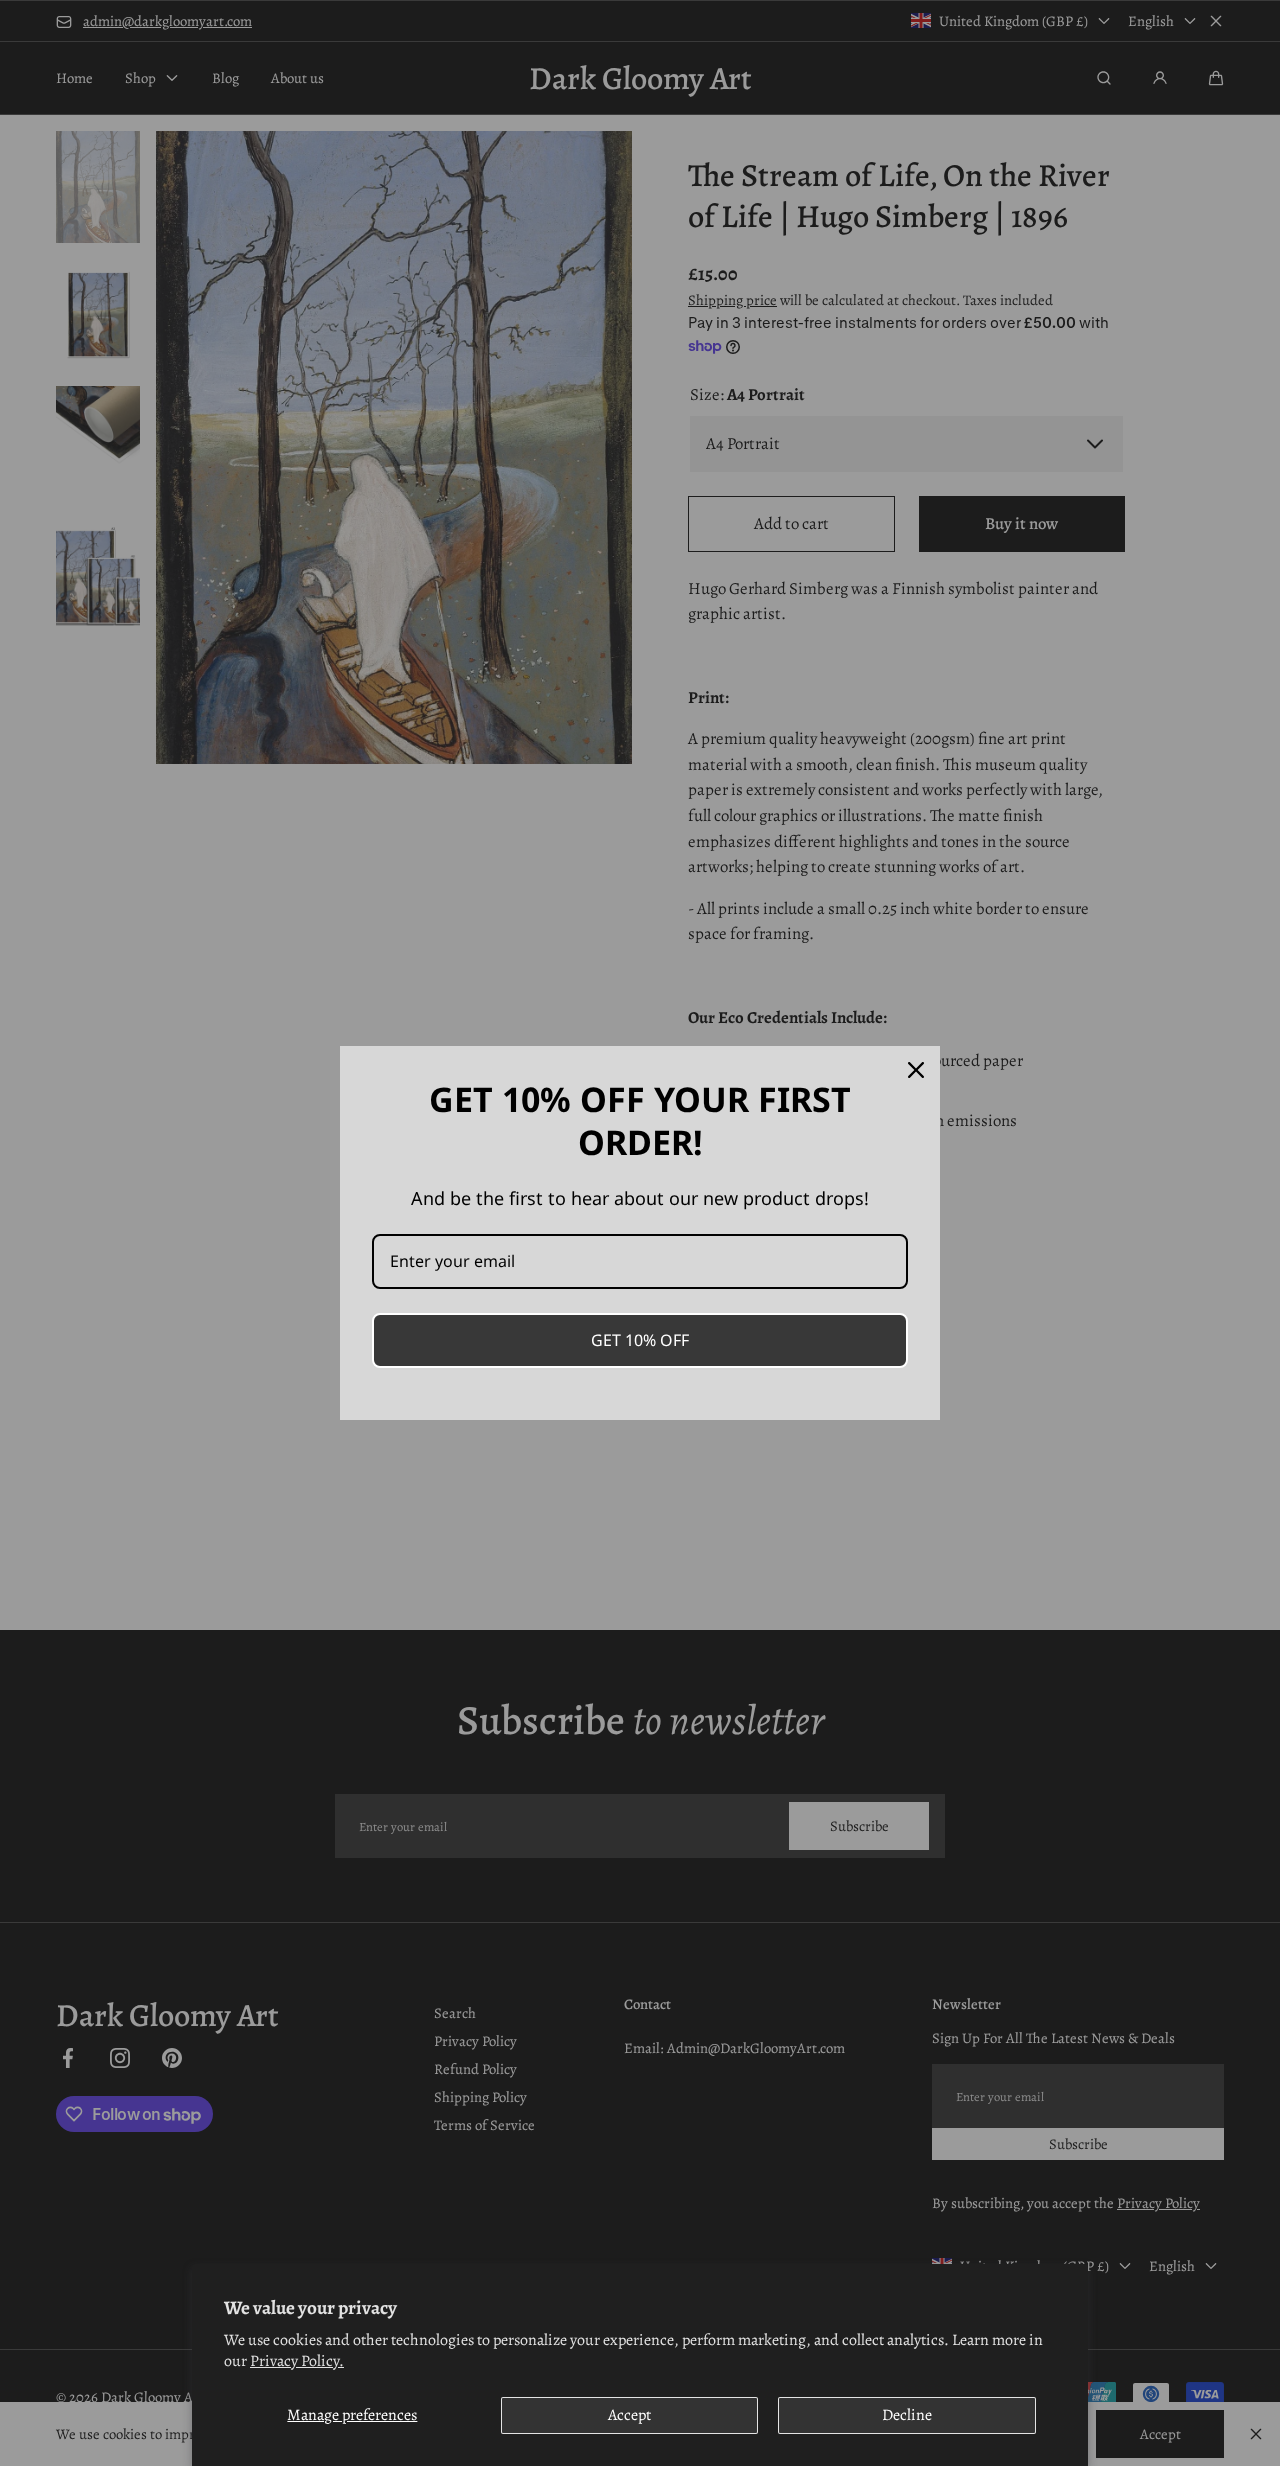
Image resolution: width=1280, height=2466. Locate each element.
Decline (907, 2415)
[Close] (916, 1070)
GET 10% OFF (640, 1340)
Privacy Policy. (297, 2361)
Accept (629, 2415)
